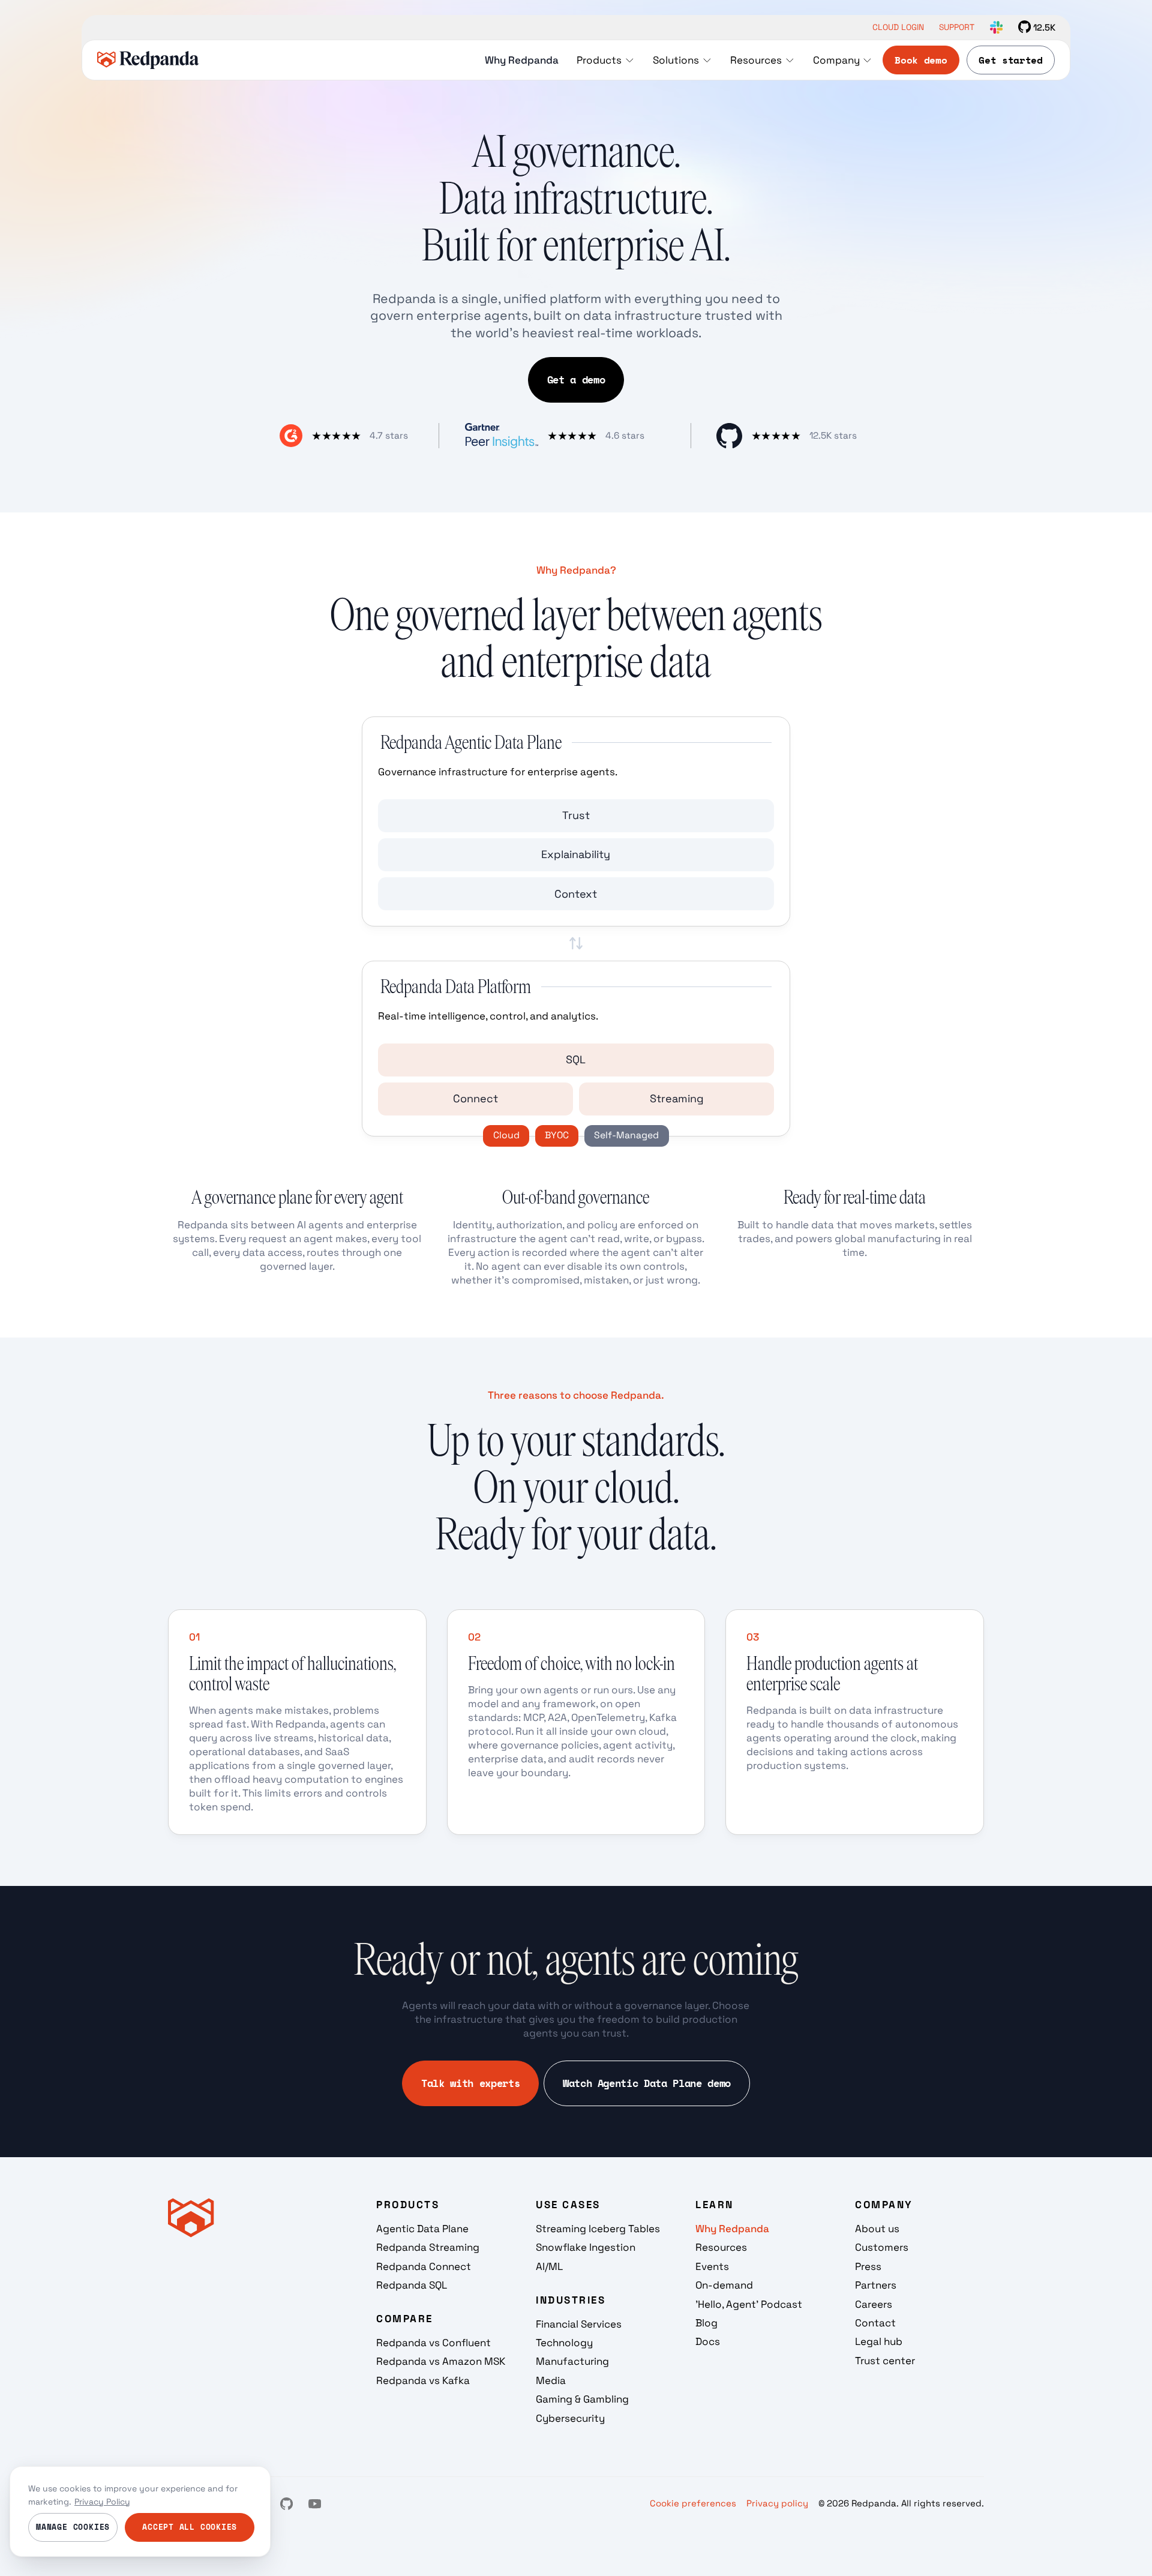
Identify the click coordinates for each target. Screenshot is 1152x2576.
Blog (706, 2323)
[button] (605, 60)
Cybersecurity (570, 2418)
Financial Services (579, 2324)
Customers (882, 2247)
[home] (148, 60)
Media (551, 2380)
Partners (876, 2285)
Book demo (921, 60)
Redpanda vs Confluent (433, 2343)
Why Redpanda (732, 2229)
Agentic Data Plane (422, 2229)
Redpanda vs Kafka (423, 2380)
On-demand (724, 2285)
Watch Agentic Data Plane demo (647, 2083)
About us (877, 2229)
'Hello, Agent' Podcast (749, 2304)
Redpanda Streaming (428, 2247)
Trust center (885, 2361)
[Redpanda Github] (286, 2504)
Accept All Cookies (190, 2527)
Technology (564, 2343)
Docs (708, 2341)
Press (868, 2266)
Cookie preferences (693, 2503)
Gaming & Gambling (582, 2399)
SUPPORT (957, 28)
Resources (721, 2247)
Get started (1010, 60)
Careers (874, 2304)
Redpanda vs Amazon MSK (441, 2361)
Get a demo (576, 380)
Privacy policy (777, 2503)
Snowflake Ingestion (586, 2247)
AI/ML (549, 2266)
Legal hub (879, 2341)
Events (712, 2266)
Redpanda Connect (424, 2266)
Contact (875, 2323)
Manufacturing (572, 2361)
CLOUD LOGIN (898, 28)
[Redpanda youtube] (315, 2504)
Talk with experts (470, 2083)
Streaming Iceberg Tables (598, 2229)
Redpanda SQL (412, 2285)
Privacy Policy (102, 2502)
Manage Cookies (73, 2527)
